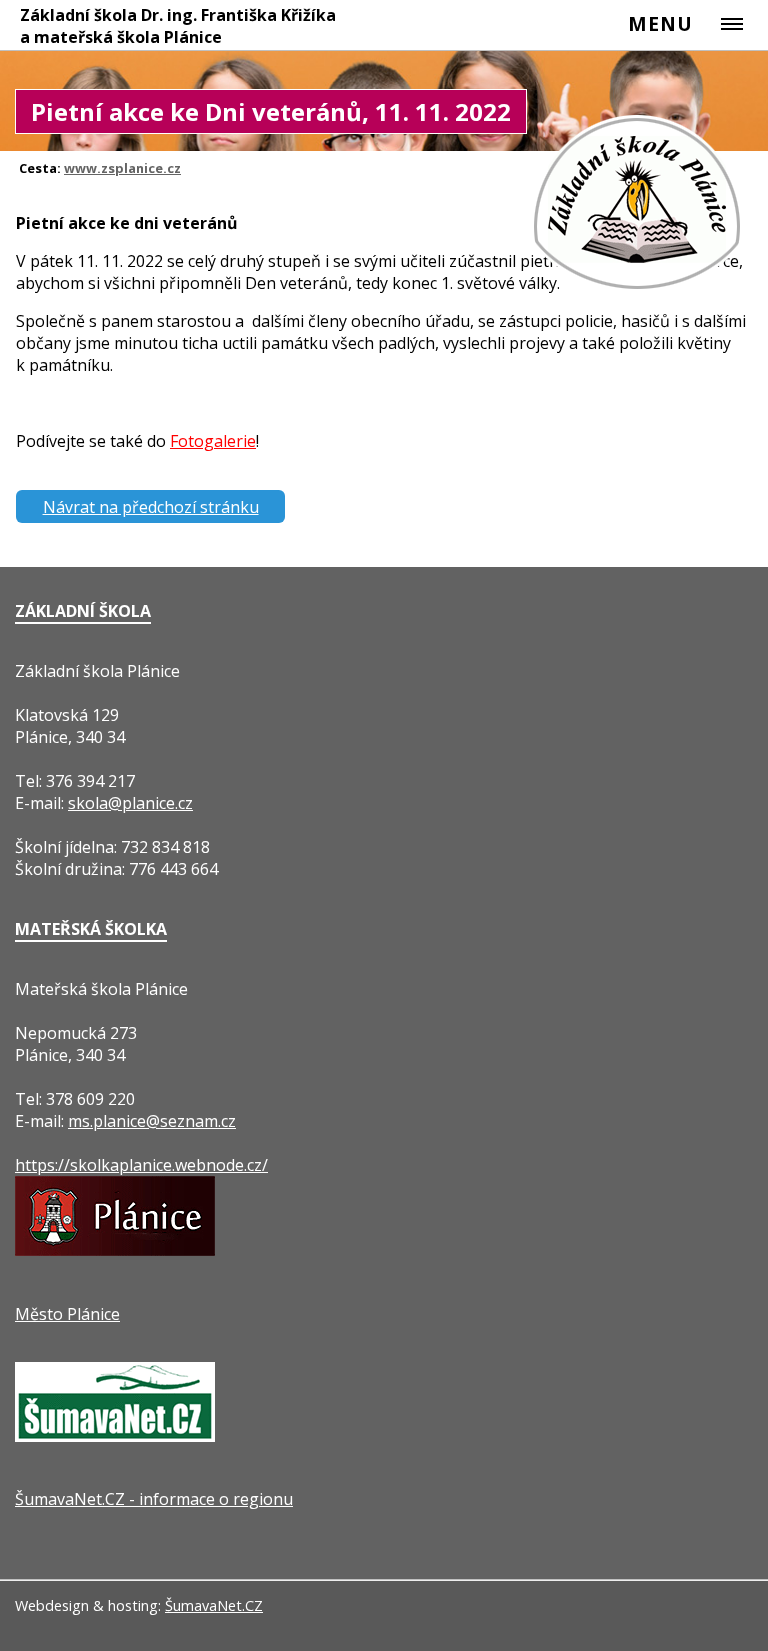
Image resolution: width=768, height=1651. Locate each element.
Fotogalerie (213, 441)
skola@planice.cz (130, 803)
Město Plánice (67, 1314)
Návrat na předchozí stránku (151, 507)
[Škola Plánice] (638, 289)
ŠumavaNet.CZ (214, 1605)
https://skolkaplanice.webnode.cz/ (141, 1165)
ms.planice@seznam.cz (152, 1121)
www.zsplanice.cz (122, 168)
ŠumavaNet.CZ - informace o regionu (154, 1499)
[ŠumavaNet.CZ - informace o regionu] (115, 1436)
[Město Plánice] (115, 1250)
